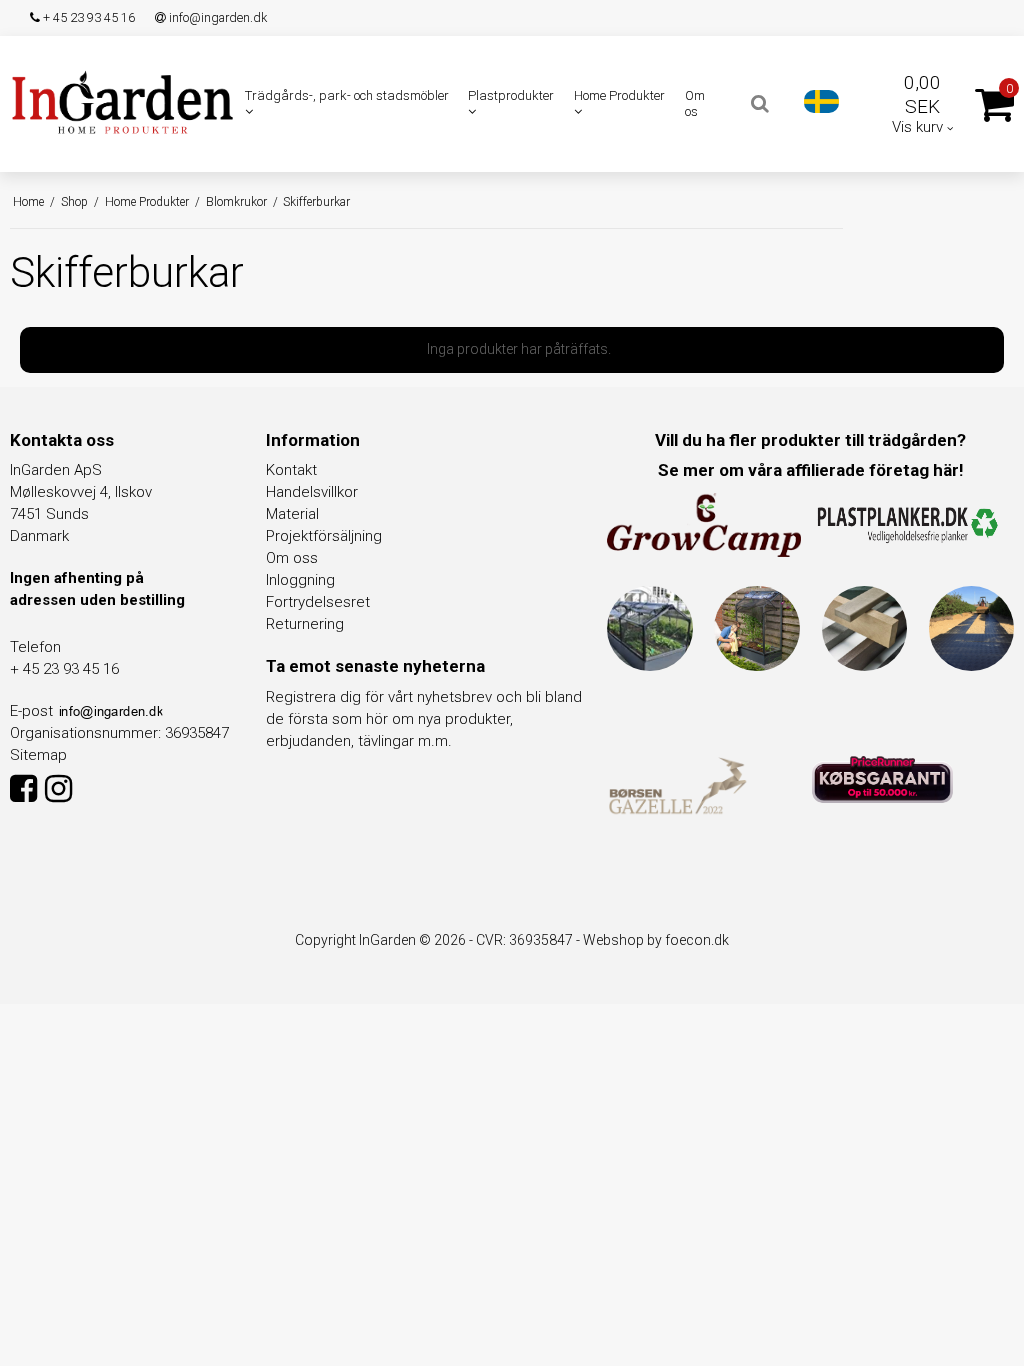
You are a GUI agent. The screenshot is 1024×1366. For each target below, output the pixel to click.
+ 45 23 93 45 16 (87, 17)
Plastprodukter (511, 95)
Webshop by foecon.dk (656, 940)
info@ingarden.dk (216, 17)
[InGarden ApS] (122, 102)
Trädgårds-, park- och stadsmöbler (347, 95)
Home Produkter (619, 95)
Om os (695, 103)
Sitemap (38, 755)
